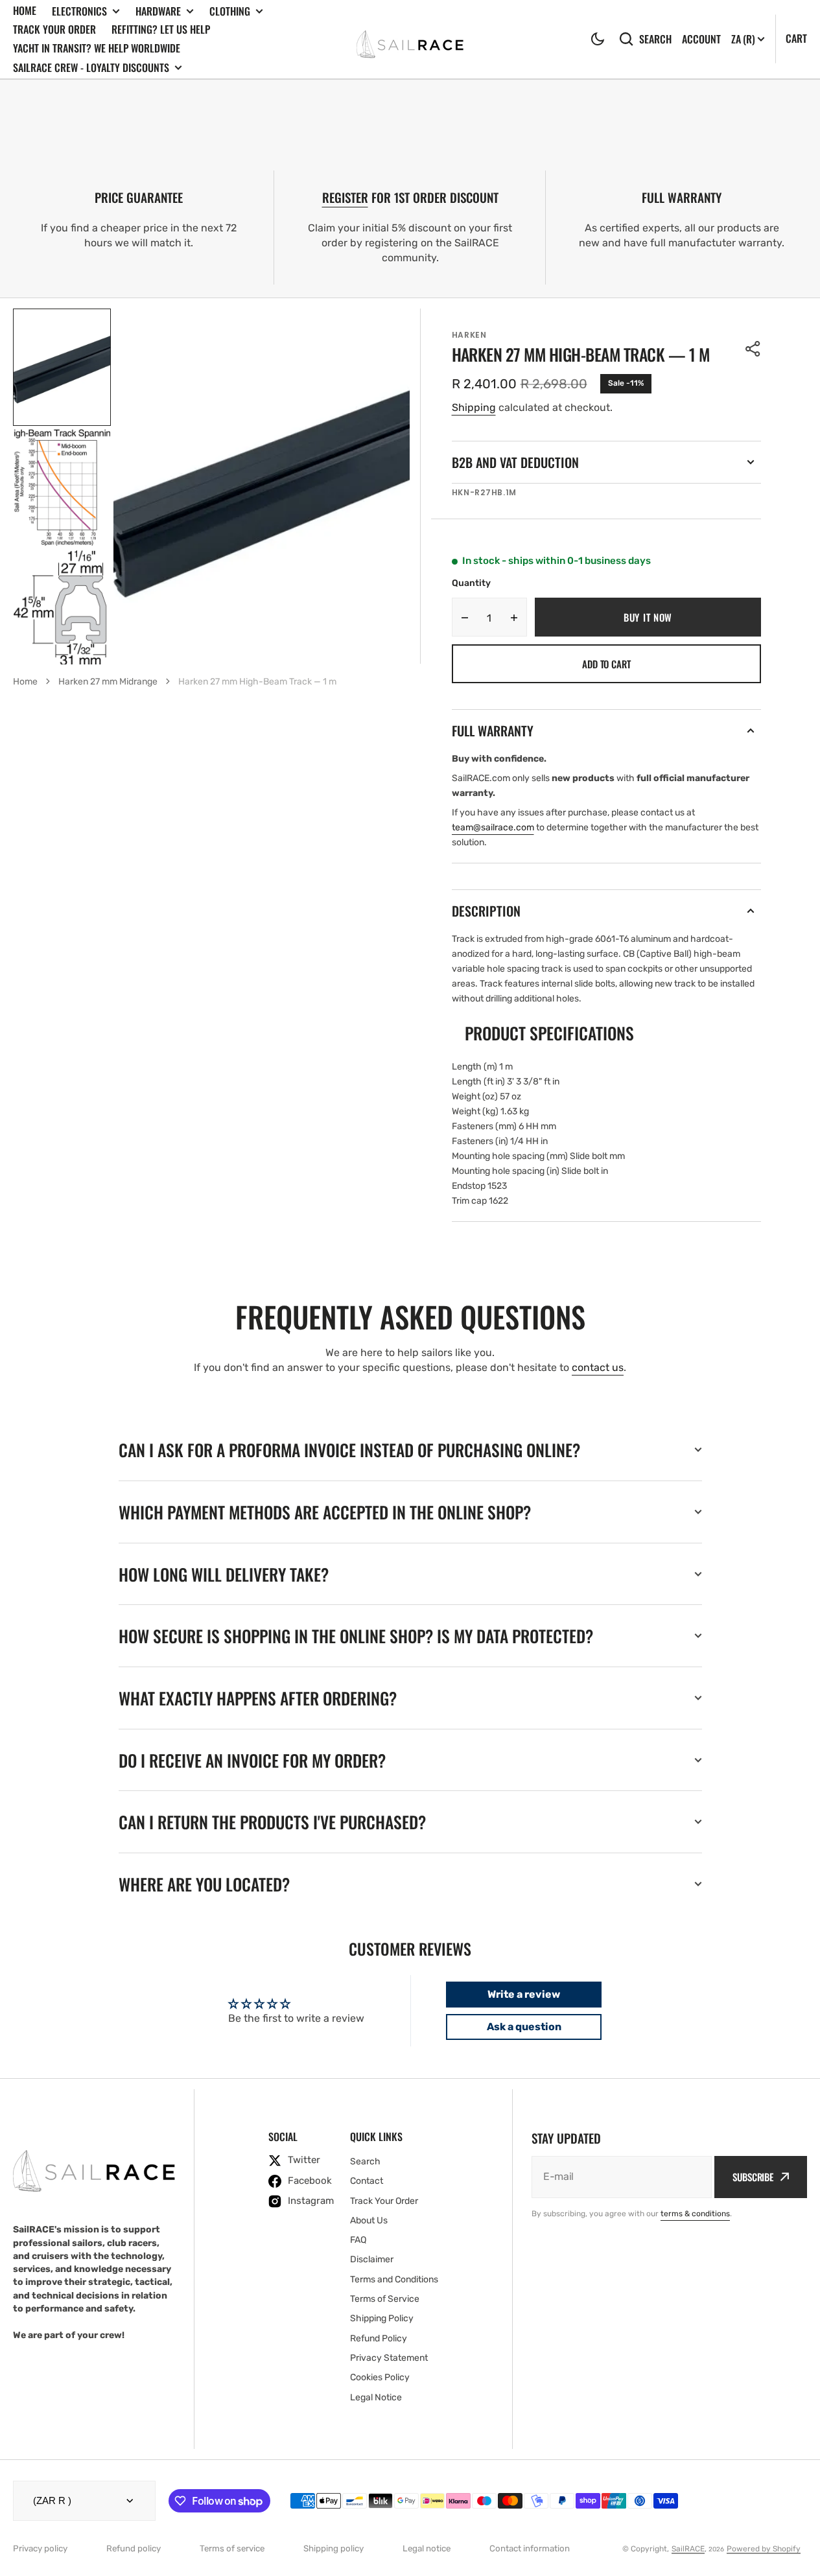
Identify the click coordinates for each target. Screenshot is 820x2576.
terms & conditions (695, 2214)
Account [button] (701, 39)
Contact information (530, 2548)
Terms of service (232, 2548)
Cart (796, 38)
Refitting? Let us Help (161, 29)
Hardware (158, 11)
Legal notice (427, 2548)
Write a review (524, 1994)
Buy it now (648, 617)
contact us (598, 1367)
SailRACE (688, 2549)
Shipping (474, 407)
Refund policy (134, 2548)
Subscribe (753, 2177)
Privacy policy (40, 2548)
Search (655, 39)
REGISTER (345, 197)
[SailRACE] (410, 39)
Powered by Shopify (764, 2549)
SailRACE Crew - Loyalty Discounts (91, 68)
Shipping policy (334, 2548)
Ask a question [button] (524, 2027)
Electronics (79, 11)
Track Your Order (54, 29)
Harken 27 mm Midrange (108, 682)
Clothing (230, 11)
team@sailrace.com (493, 827)
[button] (598, 39)
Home (25, 10)
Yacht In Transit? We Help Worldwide (97, 48)
